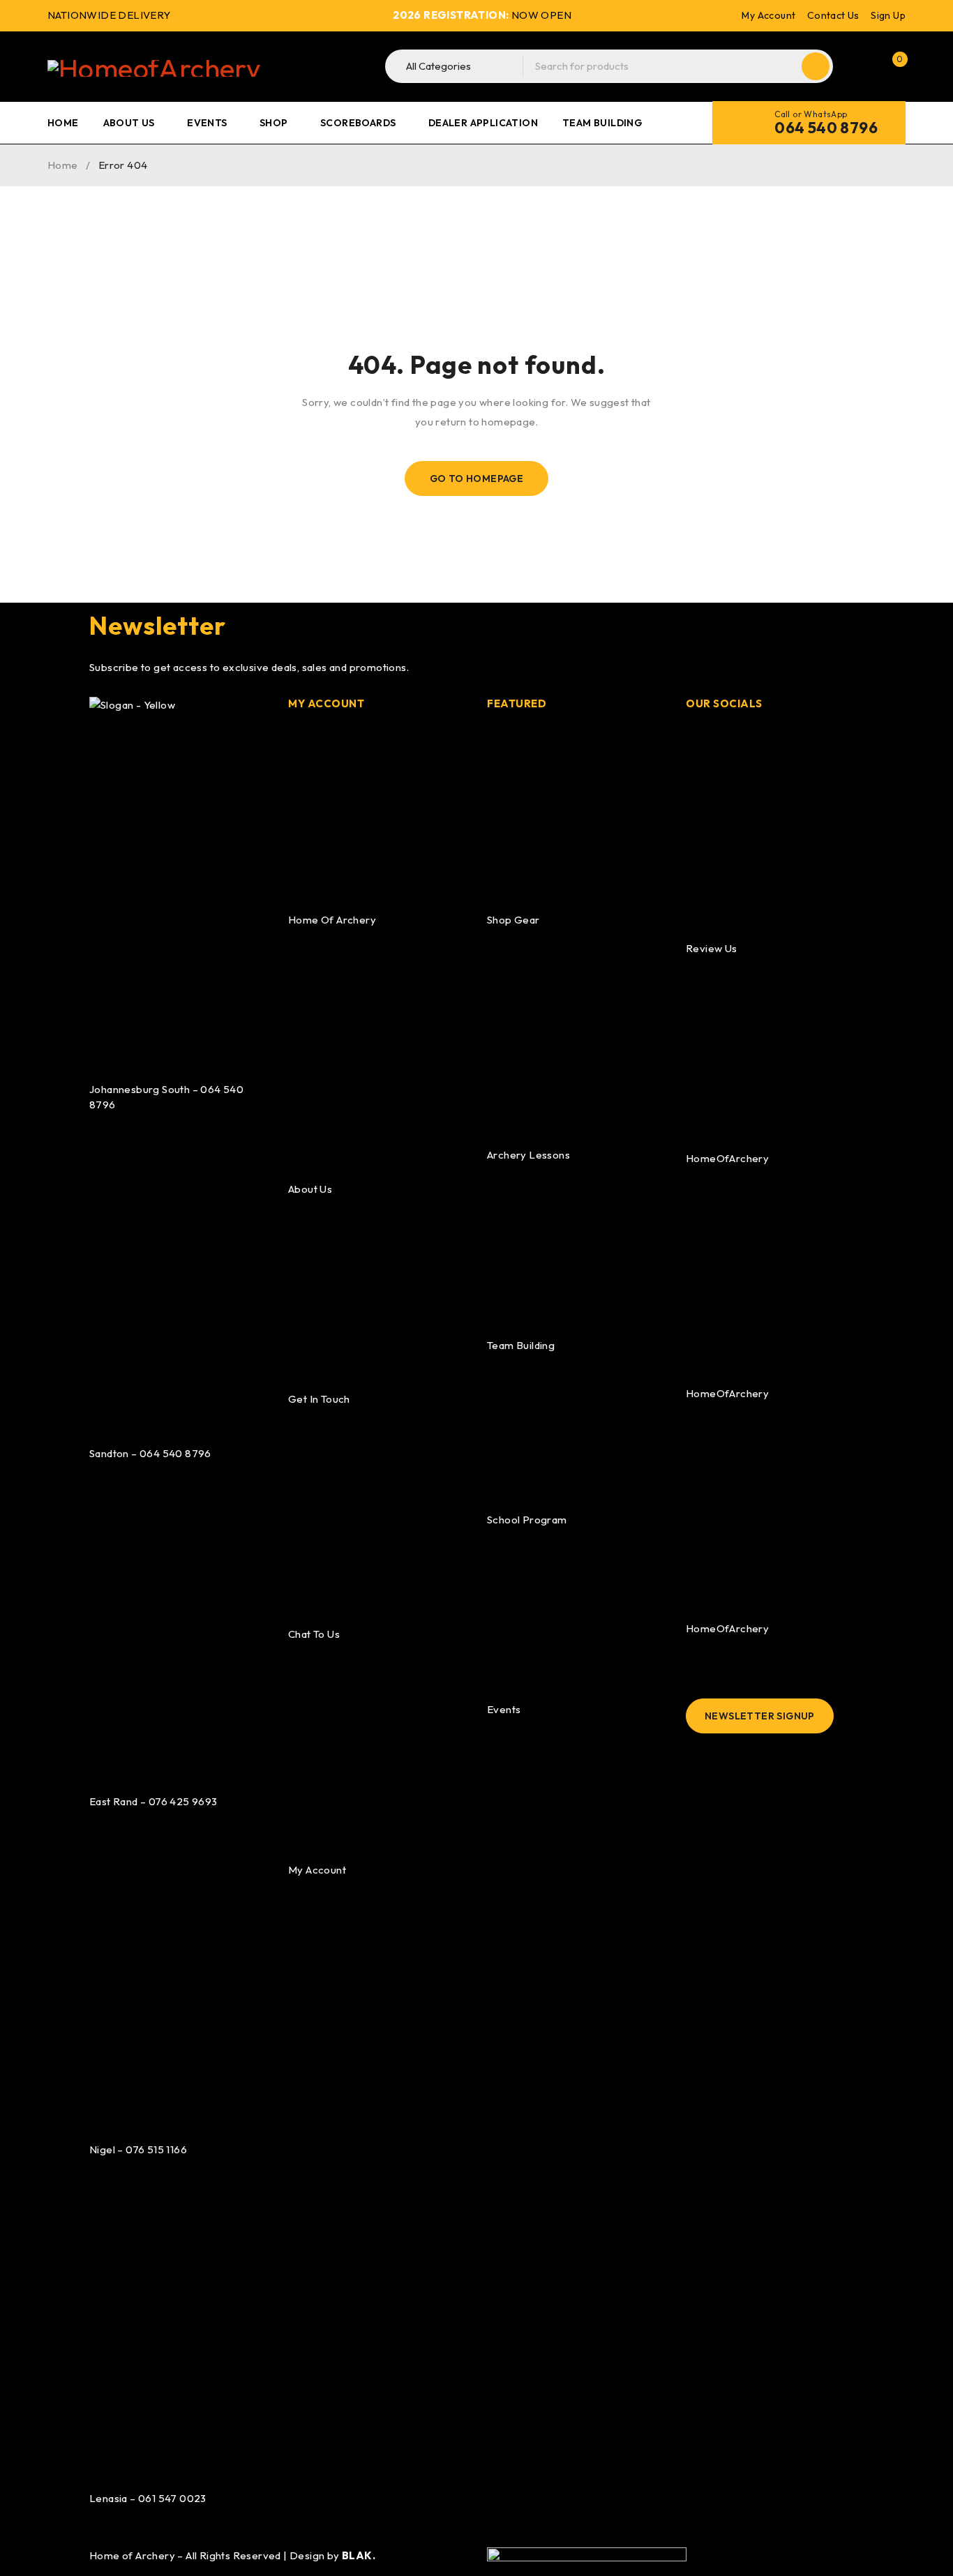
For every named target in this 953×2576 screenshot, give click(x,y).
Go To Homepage (477, 479)
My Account (768, 15)
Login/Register (862, 66)
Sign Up (888, 15)
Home (63, 165)
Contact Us (833, 15)
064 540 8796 (826, 128)
